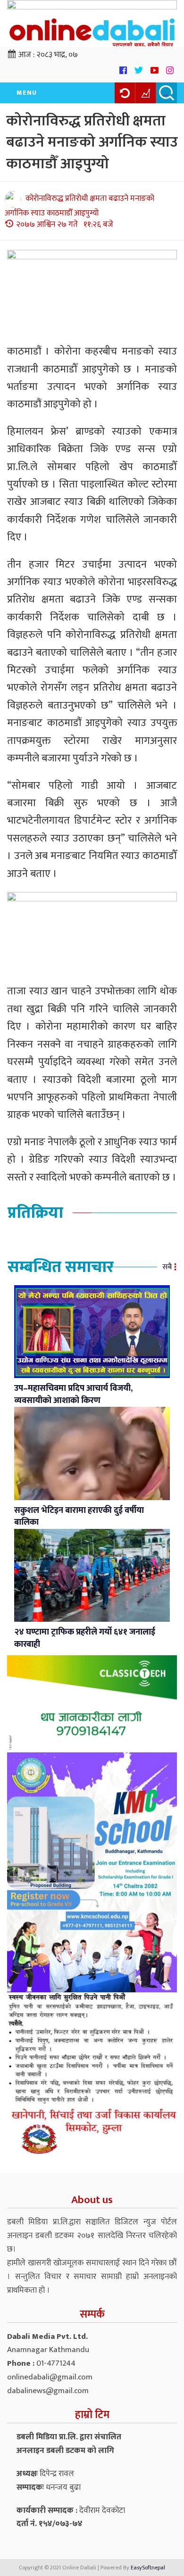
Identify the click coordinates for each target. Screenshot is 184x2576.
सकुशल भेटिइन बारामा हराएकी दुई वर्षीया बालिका (79, 1517)
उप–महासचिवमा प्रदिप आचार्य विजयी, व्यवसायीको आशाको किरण (73, 1395)
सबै (167, 1267)
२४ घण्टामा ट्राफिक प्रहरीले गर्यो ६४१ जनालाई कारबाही (85, 1638)
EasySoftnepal (148, 2568)
